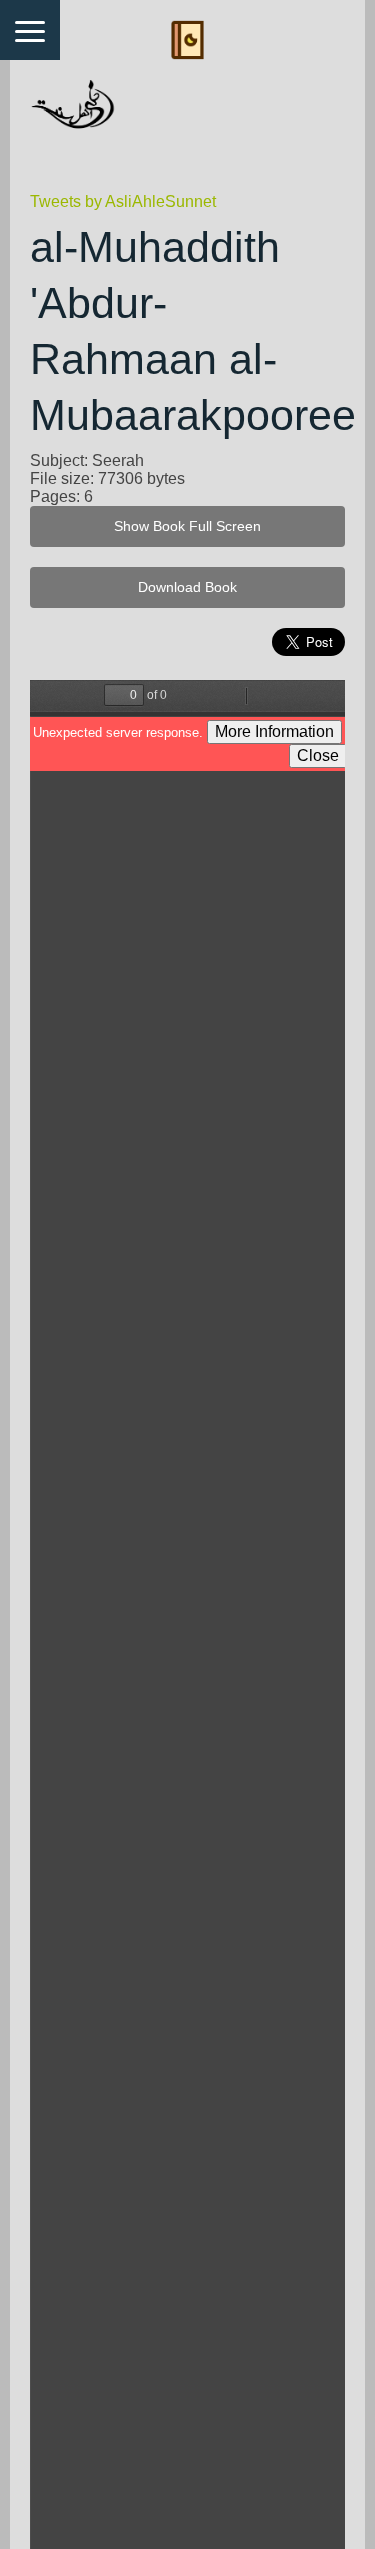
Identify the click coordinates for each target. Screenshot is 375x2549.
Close (318, 755)
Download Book (187, 587)
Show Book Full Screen (187, 526)
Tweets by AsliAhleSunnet (123, 201)
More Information (274, 731)
